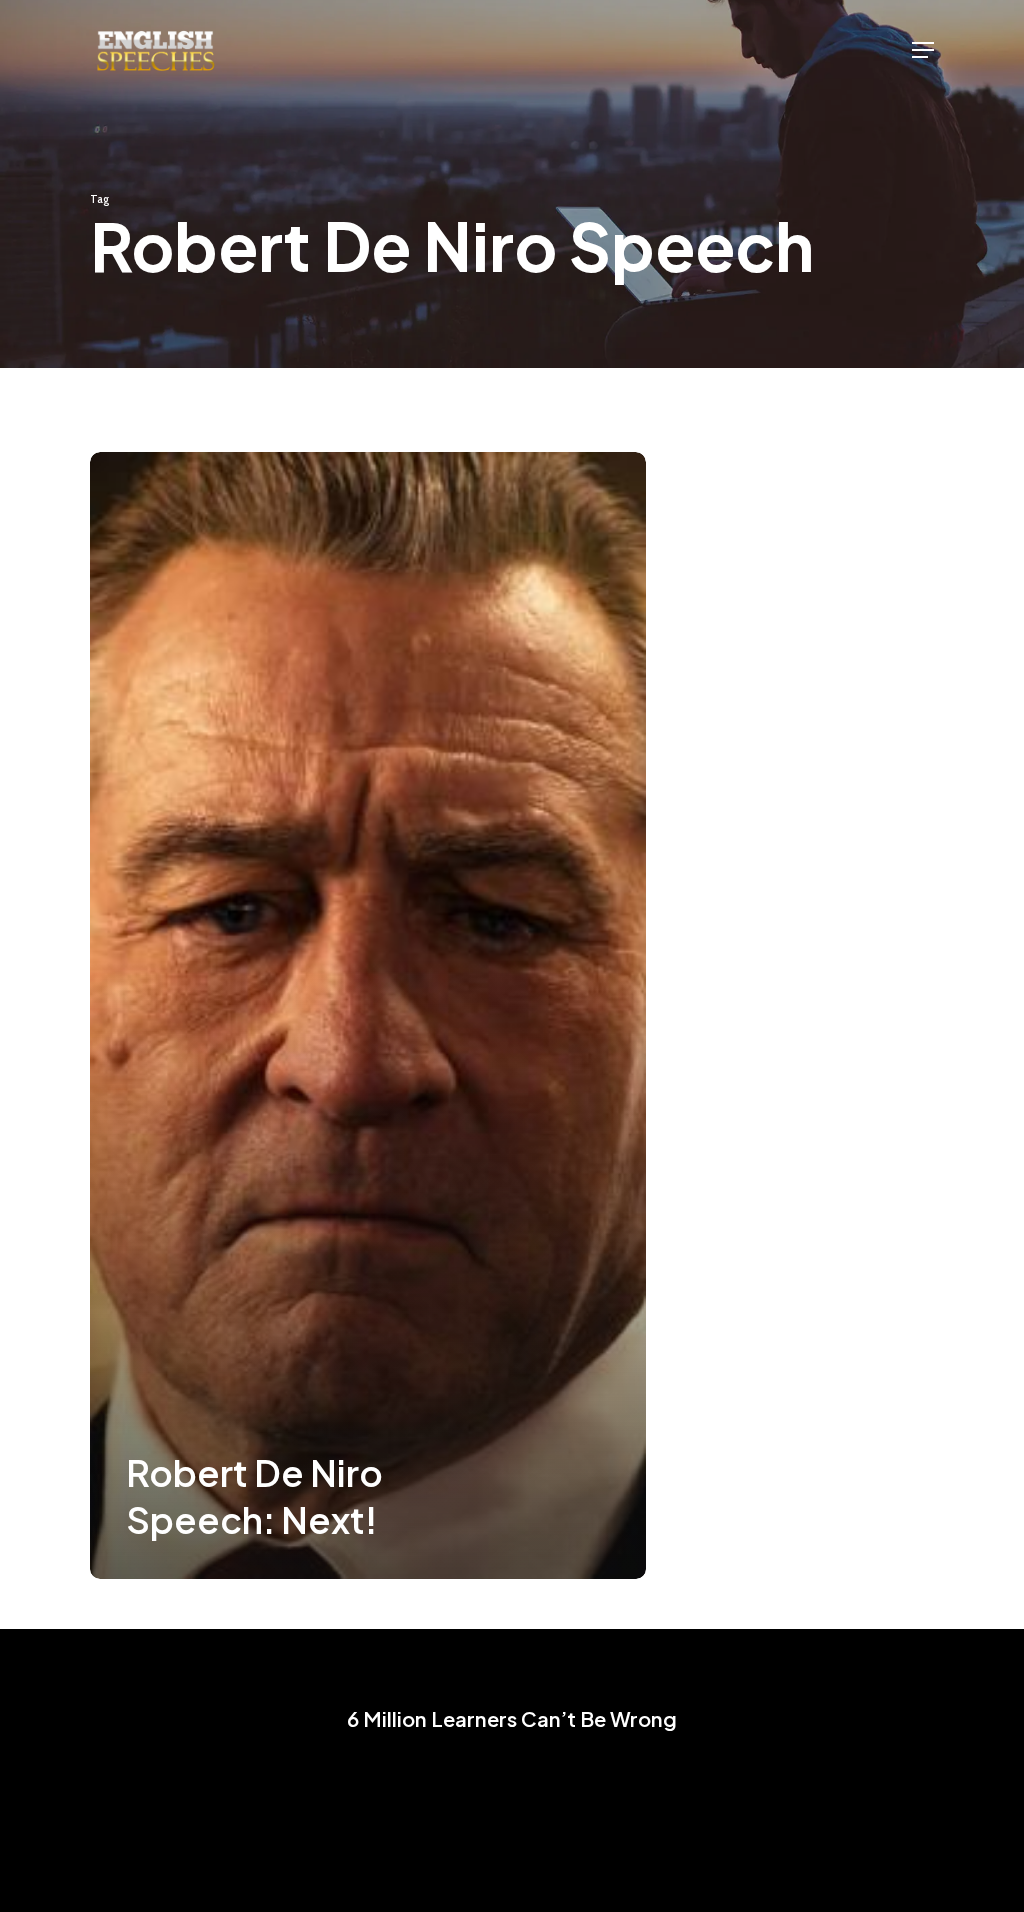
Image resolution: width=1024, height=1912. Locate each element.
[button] (923, 50)
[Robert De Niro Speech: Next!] (368, 1015)
